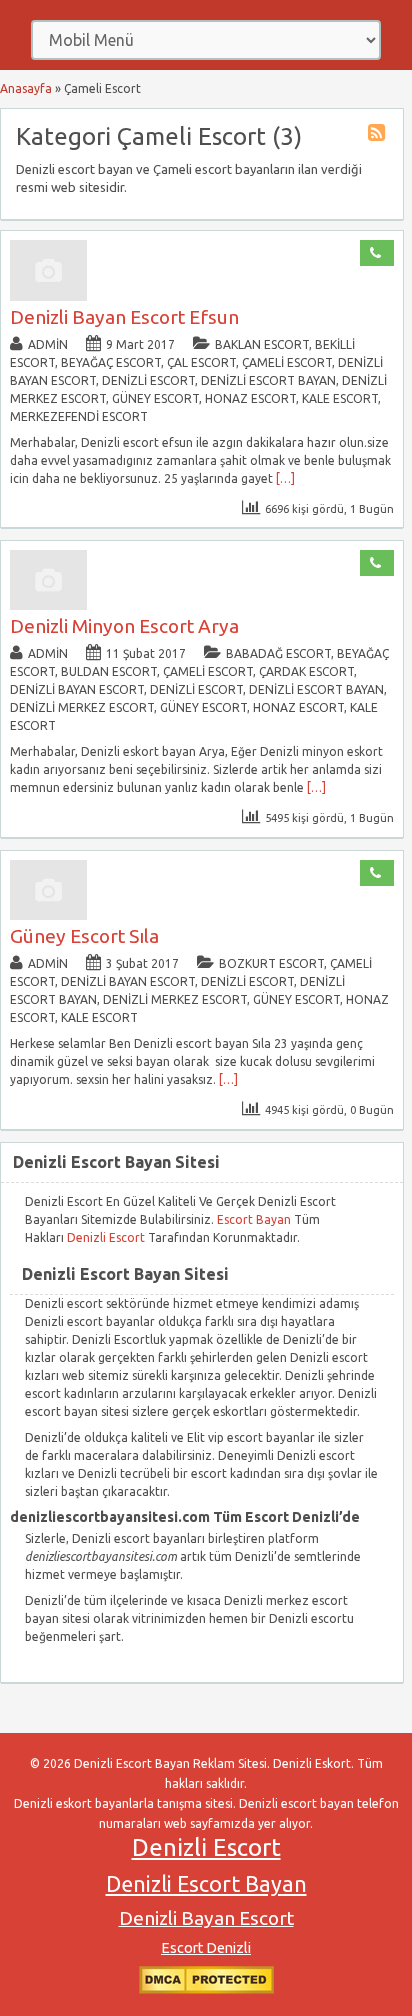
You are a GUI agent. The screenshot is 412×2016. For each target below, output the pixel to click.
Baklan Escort (262, 344)
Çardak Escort (306, 671)
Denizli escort (148, 380)
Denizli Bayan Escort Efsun (124, 317)
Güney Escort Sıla (84, 936)
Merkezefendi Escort (79, 416)
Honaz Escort (250, 398)
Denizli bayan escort (77, 689)
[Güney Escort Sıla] (48, 915)
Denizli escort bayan (268, 380)
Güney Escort (155, 398)
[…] (285, 478)
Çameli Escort (287, 362)
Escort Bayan (254, 1219)
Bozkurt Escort (271, 963)
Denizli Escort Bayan (206, 1884)
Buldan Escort (109, 671)
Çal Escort (201, 362)
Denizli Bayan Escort (206, 1918)
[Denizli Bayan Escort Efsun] (48, 296)
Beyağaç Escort (111, 362)
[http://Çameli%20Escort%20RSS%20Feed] (379, 135)
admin (48, 344)
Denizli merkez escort (82, 707)
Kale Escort (340, 398)
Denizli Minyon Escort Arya (124, 626)
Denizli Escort (107, 1237)
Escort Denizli (206, 1948)
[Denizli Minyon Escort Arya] (48, 605)
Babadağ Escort (278, 653)
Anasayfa (26, 88)
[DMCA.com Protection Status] (206, 1989)
